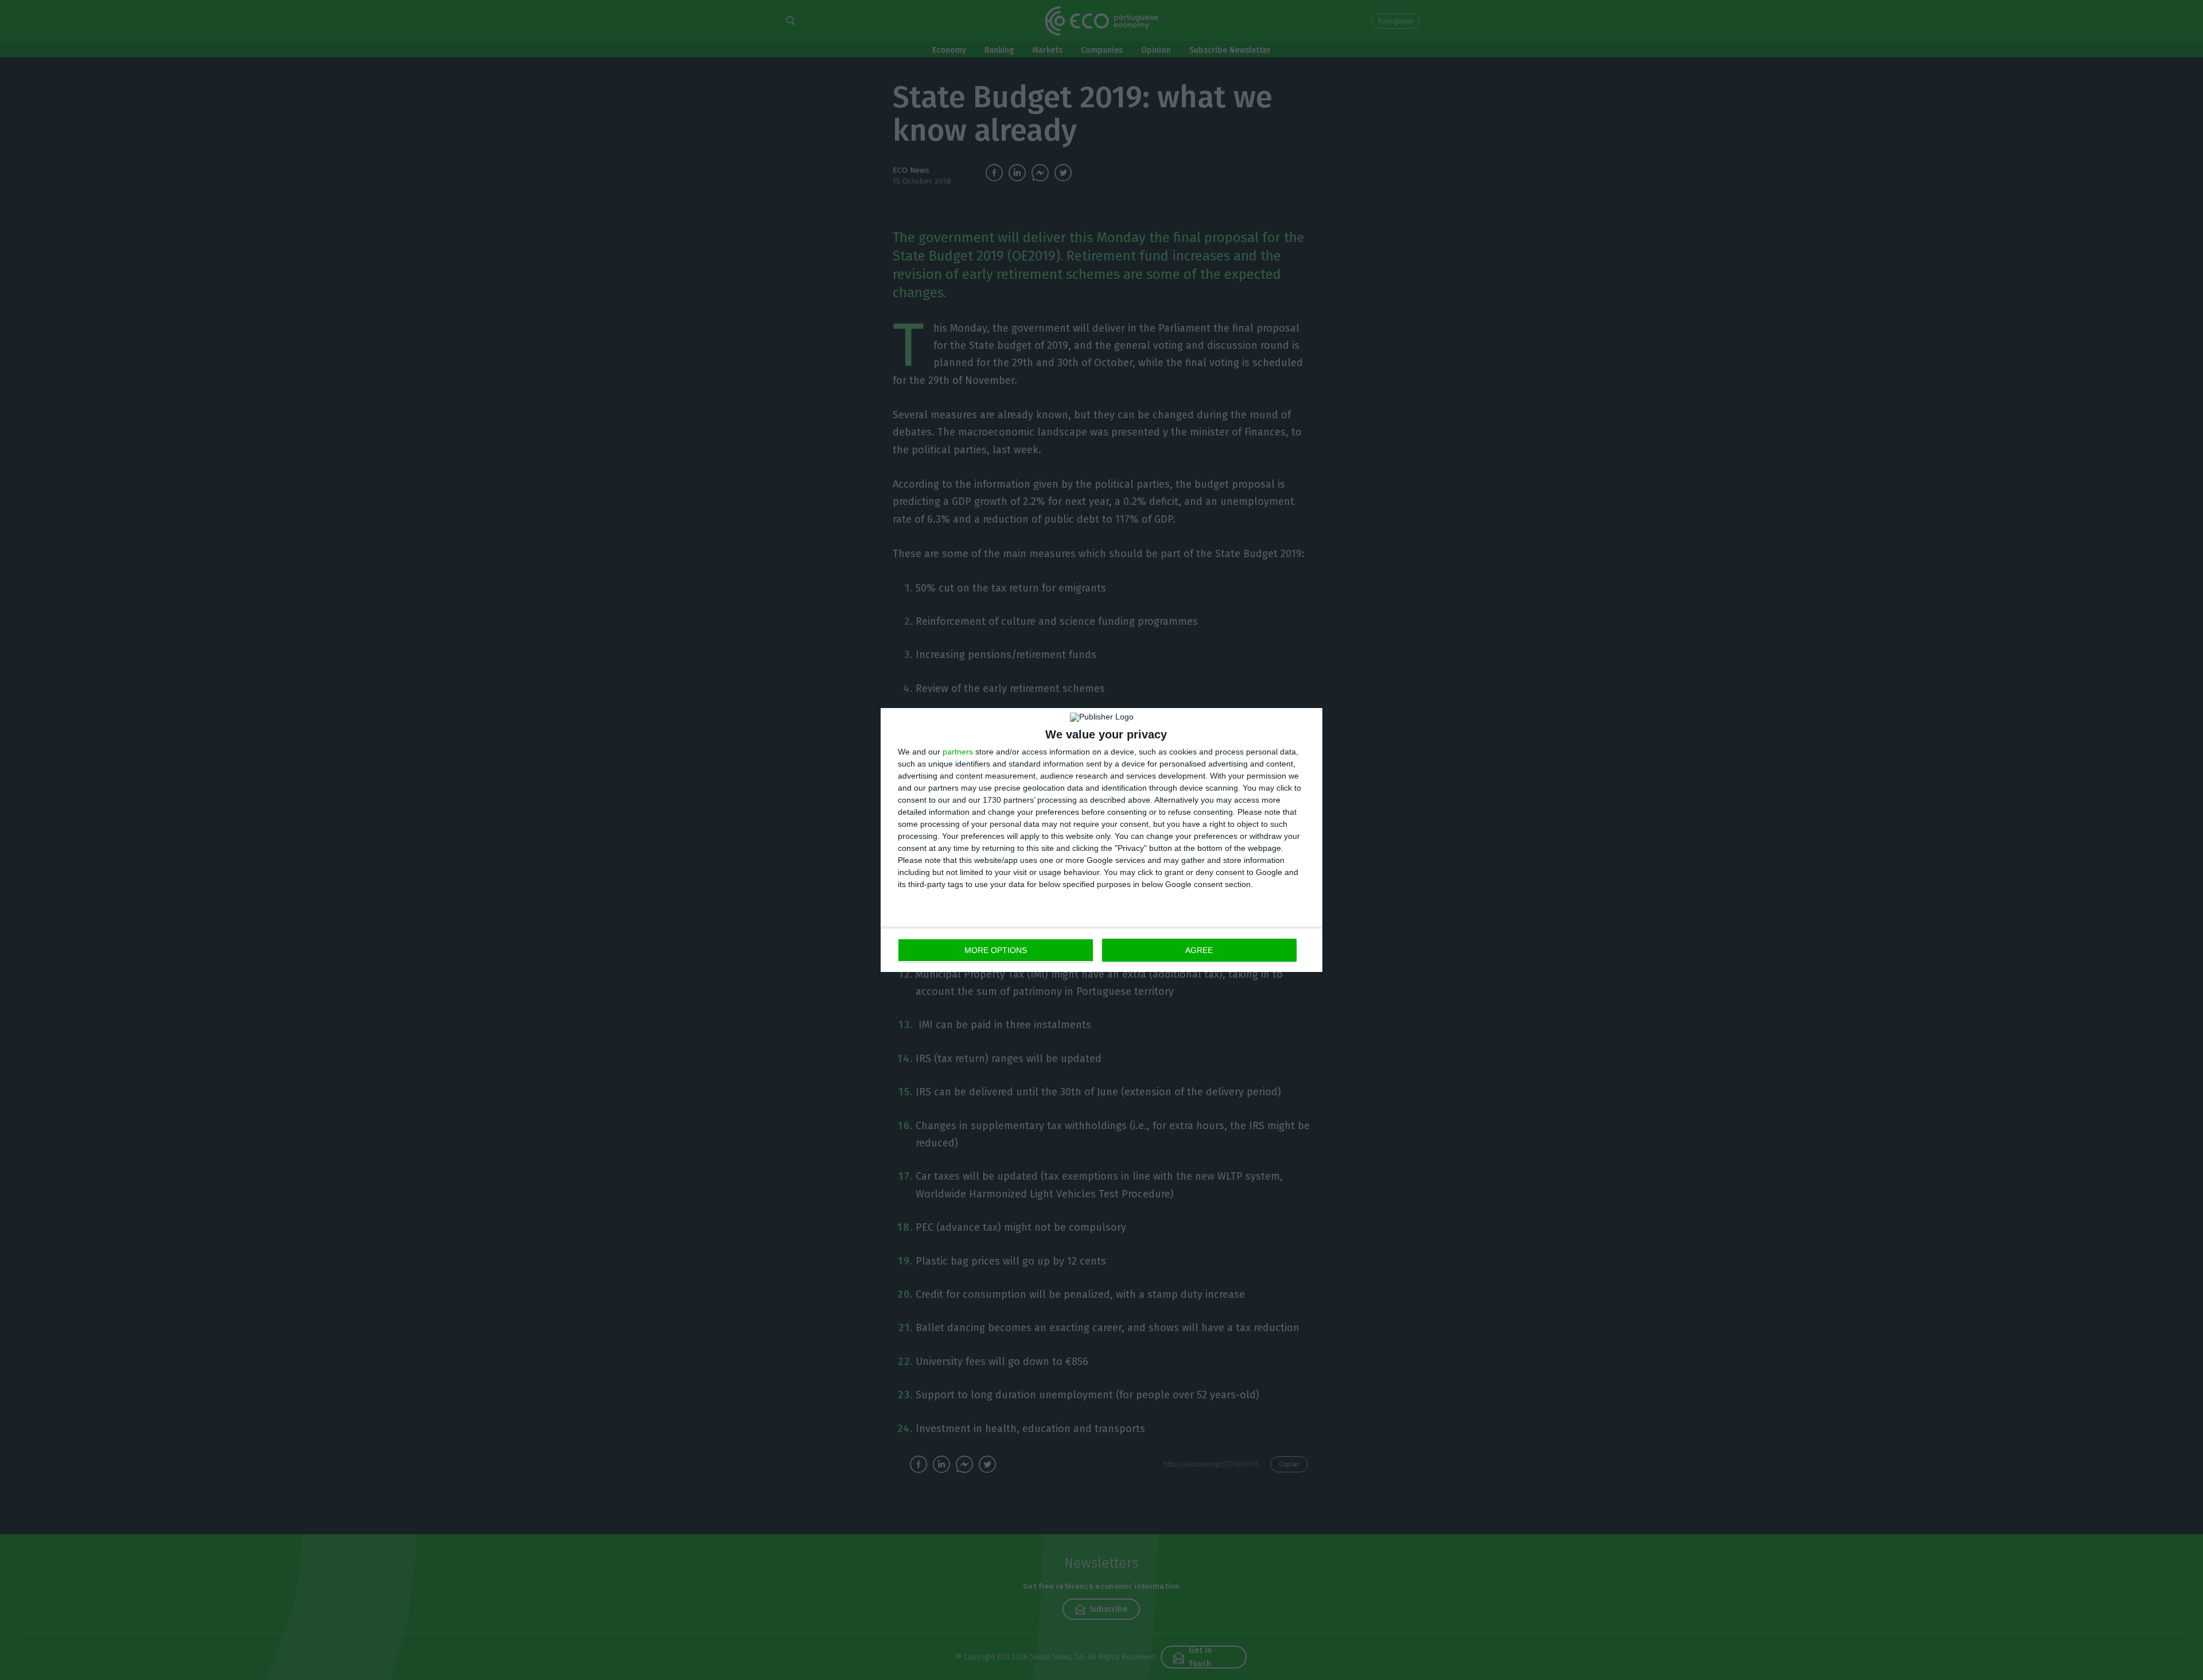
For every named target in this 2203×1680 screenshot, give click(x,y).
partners (958, 752)
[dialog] (1101, 840)
